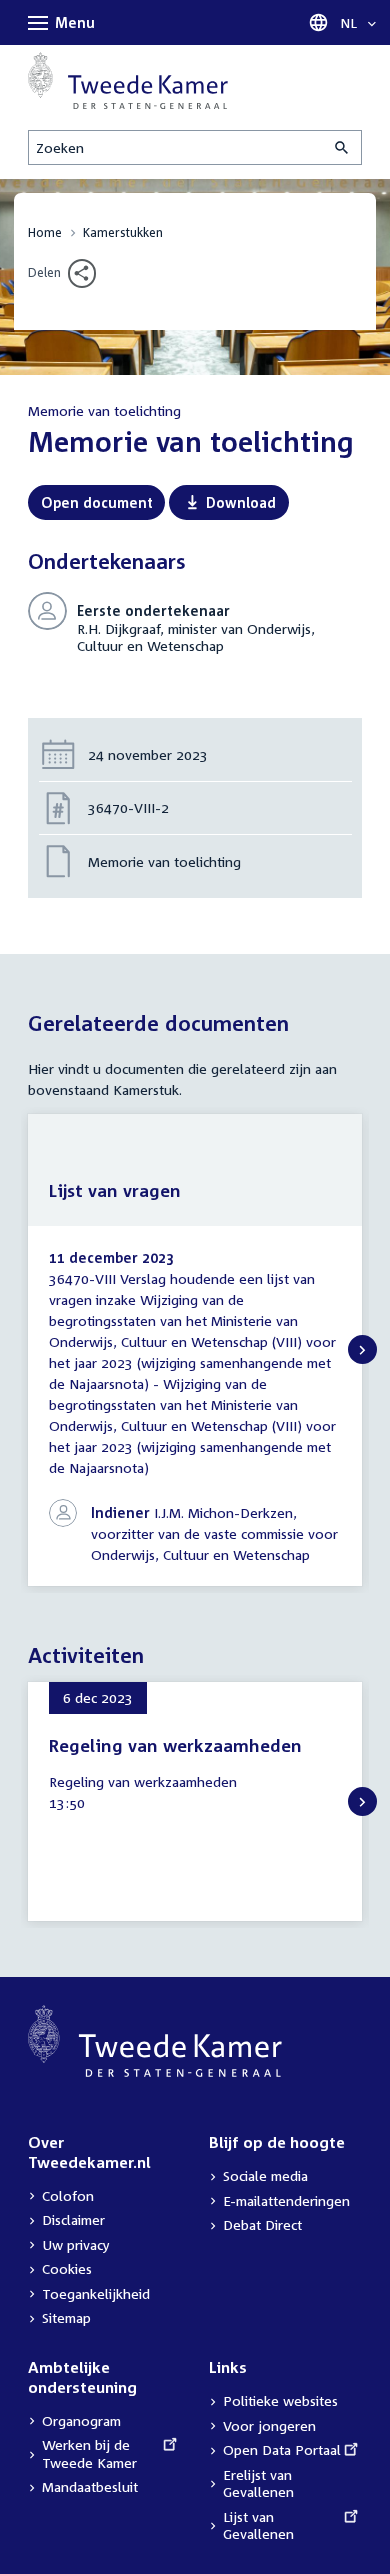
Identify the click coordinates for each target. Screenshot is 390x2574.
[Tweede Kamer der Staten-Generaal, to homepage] (128, 80)
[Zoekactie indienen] (343, 147)
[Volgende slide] (362, 1349)
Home (45, 232)
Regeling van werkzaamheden (175, 1745)
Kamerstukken (123, 232)
